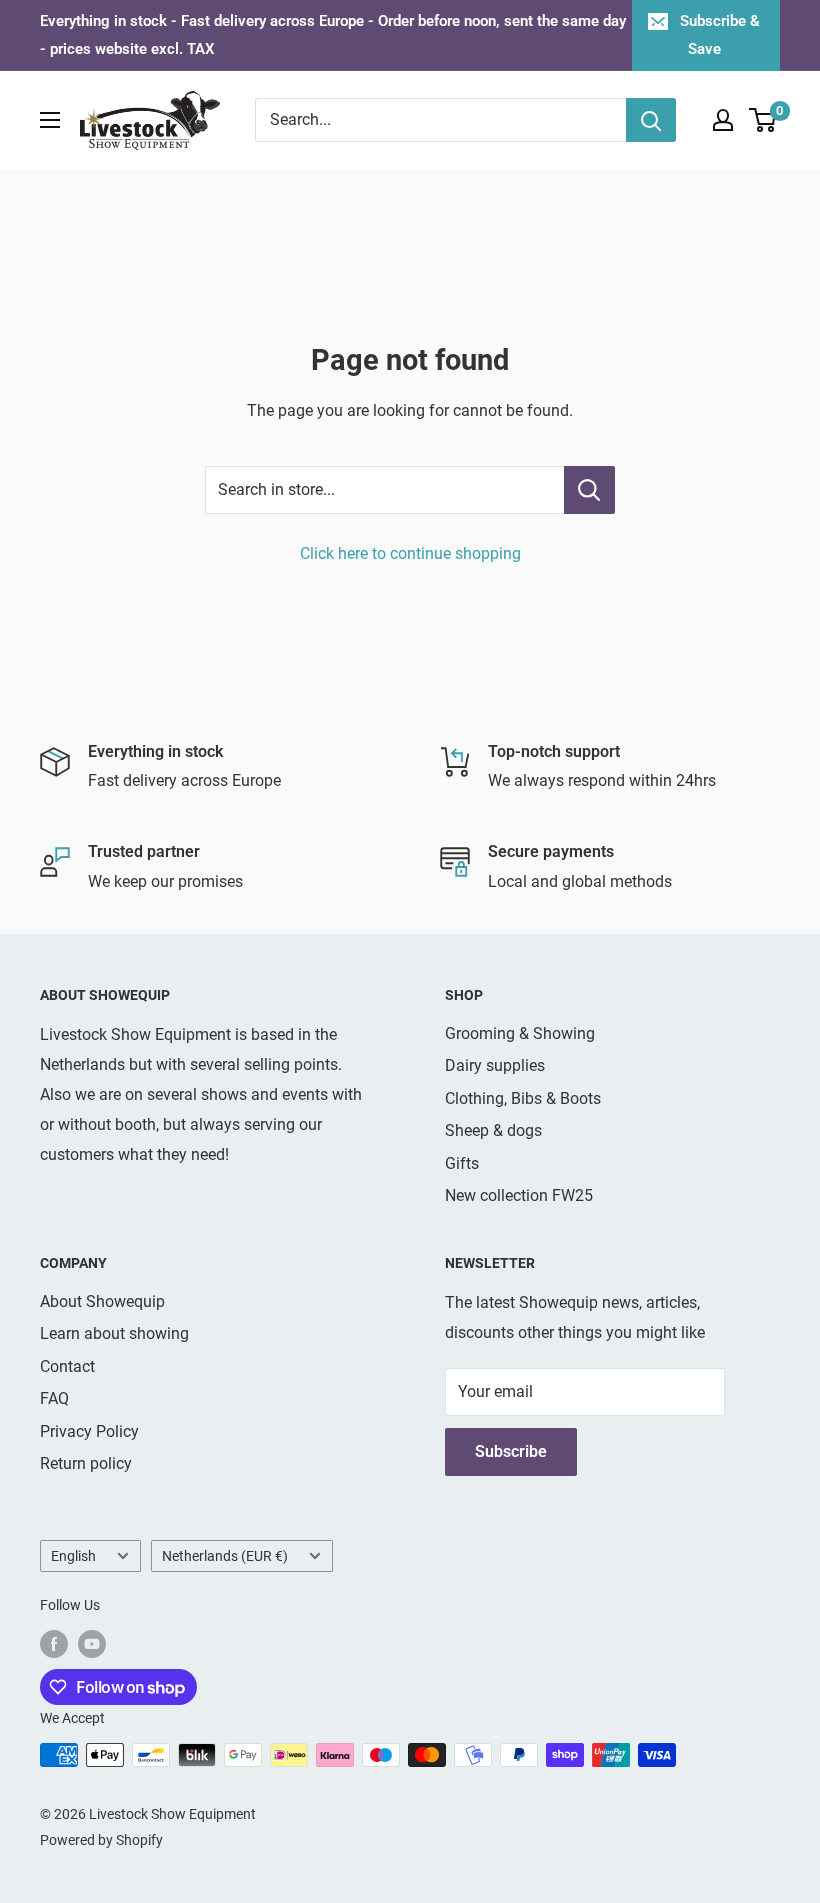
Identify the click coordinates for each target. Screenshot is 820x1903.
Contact (67, 1366)
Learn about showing (114, 1333)
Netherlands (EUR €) (225, 1556)
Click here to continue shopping (410, 553)
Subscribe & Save (720, 35)
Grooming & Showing (520, 1033)
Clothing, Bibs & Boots (523, 1098)
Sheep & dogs (493, 1130)
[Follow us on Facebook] (54, 1644)
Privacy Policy (89, 1431)
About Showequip (102, 1301)
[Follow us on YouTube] (92, 1644)
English (73, 1556)
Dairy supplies (495, 1065)
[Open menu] (50, 120)
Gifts (462, 1163)
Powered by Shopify (101, 1840)
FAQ (54, 1398)
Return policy (86, 1463)
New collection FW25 (519, 1195)
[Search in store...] (589, 490)
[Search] (651, 120)
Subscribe (511, 1451)
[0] (763, 120)
